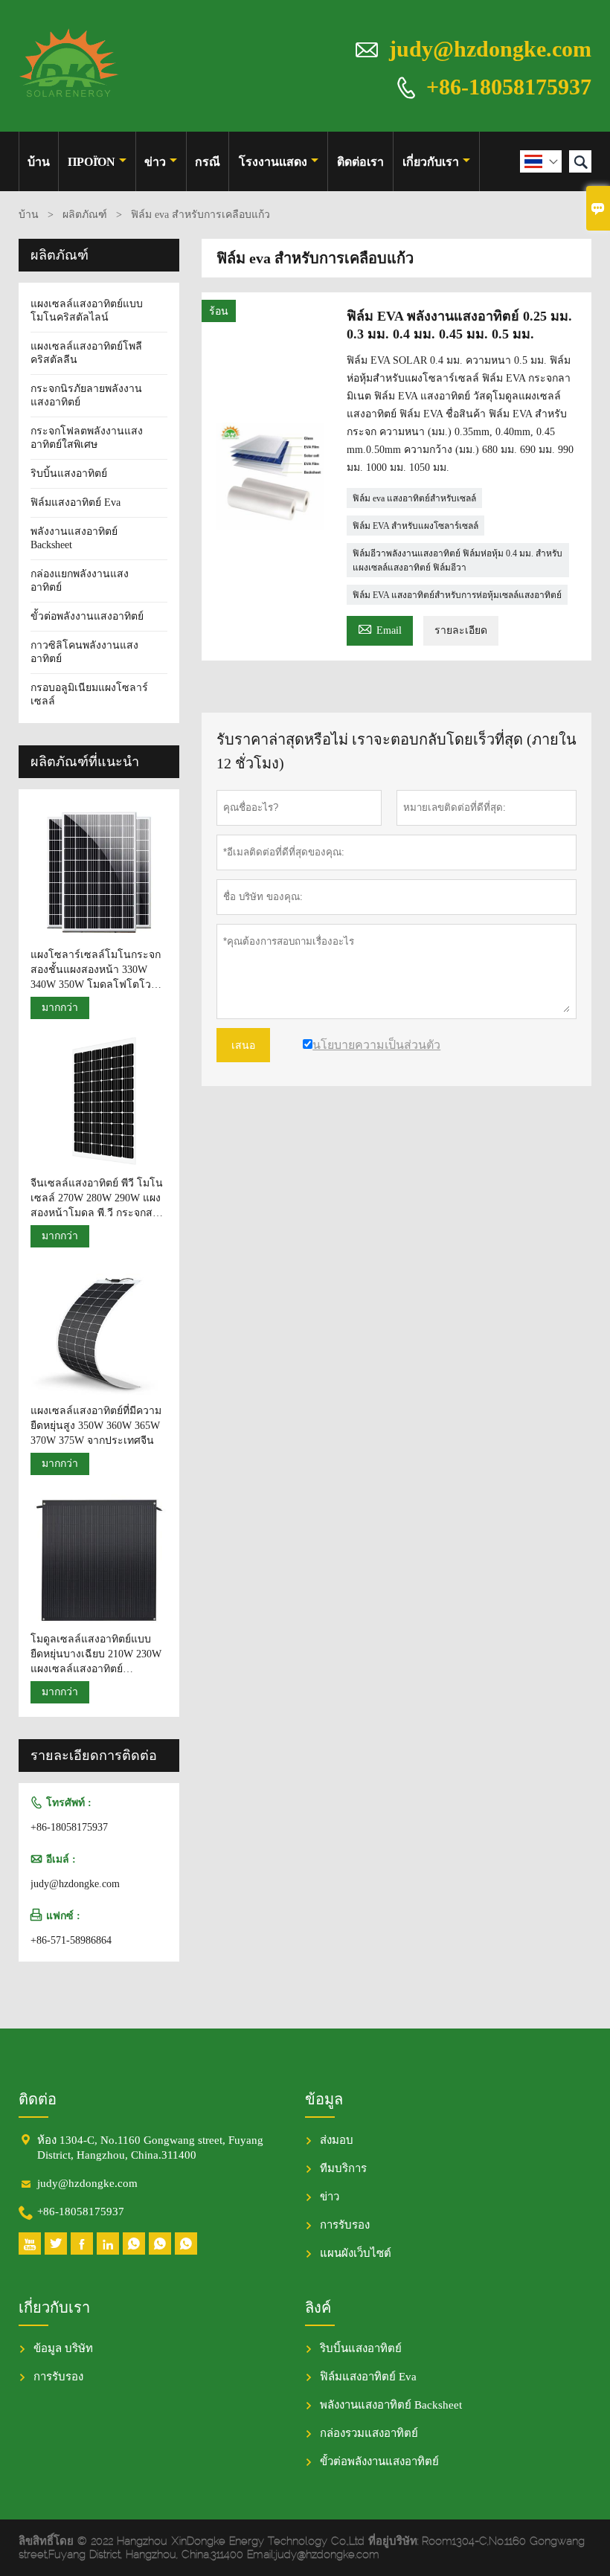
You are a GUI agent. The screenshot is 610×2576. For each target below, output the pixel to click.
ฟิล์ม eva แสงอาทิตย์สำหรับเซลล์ (414, 498)
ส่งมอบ (337, 2140)
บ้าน (39, 162)
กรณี (208, 162)
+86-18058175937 (509, 86)
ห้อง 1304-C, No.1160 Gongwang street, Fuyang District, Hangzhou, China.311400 (150, 2148)
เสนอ (243, 1045)
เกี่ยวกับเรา (431, 162)
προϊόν (91, 162)
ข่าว (155, 162)
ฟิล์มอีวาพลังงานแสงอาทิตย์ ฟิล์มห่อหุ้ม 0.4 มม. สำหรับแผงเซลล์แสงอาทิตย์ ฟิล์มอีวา (457, 561)
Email (380, 628)
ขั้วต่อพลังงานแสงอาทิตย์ (87, 616)
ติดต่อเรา (360, 162)
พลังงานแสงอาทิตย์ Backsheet (391, 2405)
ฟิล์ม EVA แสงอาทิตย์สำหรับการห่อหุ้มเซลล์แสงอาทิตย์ (457, 595)
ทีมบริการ (343, 2168)
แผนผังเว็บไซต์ (356, 2253)
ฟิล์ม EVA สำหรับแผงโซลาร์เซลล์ (415, 526)
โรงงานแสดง (273, 162)
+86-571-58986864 (71, 1940)
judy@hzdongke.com (490, 49)
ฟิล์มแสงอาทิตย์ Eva (76, 502)
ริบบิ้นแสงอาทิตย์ (69, 473)
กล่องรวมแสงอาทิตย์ (369, 2433)
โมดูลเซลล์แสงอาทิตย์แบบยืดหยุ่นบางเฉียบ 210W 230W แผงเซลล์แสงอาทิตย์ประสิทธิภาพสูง (96, 1655)
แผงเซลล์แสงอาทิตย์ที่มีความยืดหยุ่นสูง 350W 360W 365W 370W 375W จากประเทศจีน (96, 1426)
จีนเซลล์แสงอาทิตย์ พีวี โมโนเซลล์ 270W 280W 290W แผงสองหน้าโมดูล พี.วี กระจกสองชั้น (97, 1199)
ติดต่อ (38, 2099)
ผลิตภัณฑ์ (85, 215)
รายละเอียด (461, 630)
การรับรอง (345, 2225)
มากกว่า (60, 1008)
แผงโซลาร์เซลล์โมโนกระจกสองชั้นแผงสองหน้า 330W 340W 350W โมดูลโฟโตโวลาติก (97, 971)
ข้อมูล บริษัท (63, 2348)
